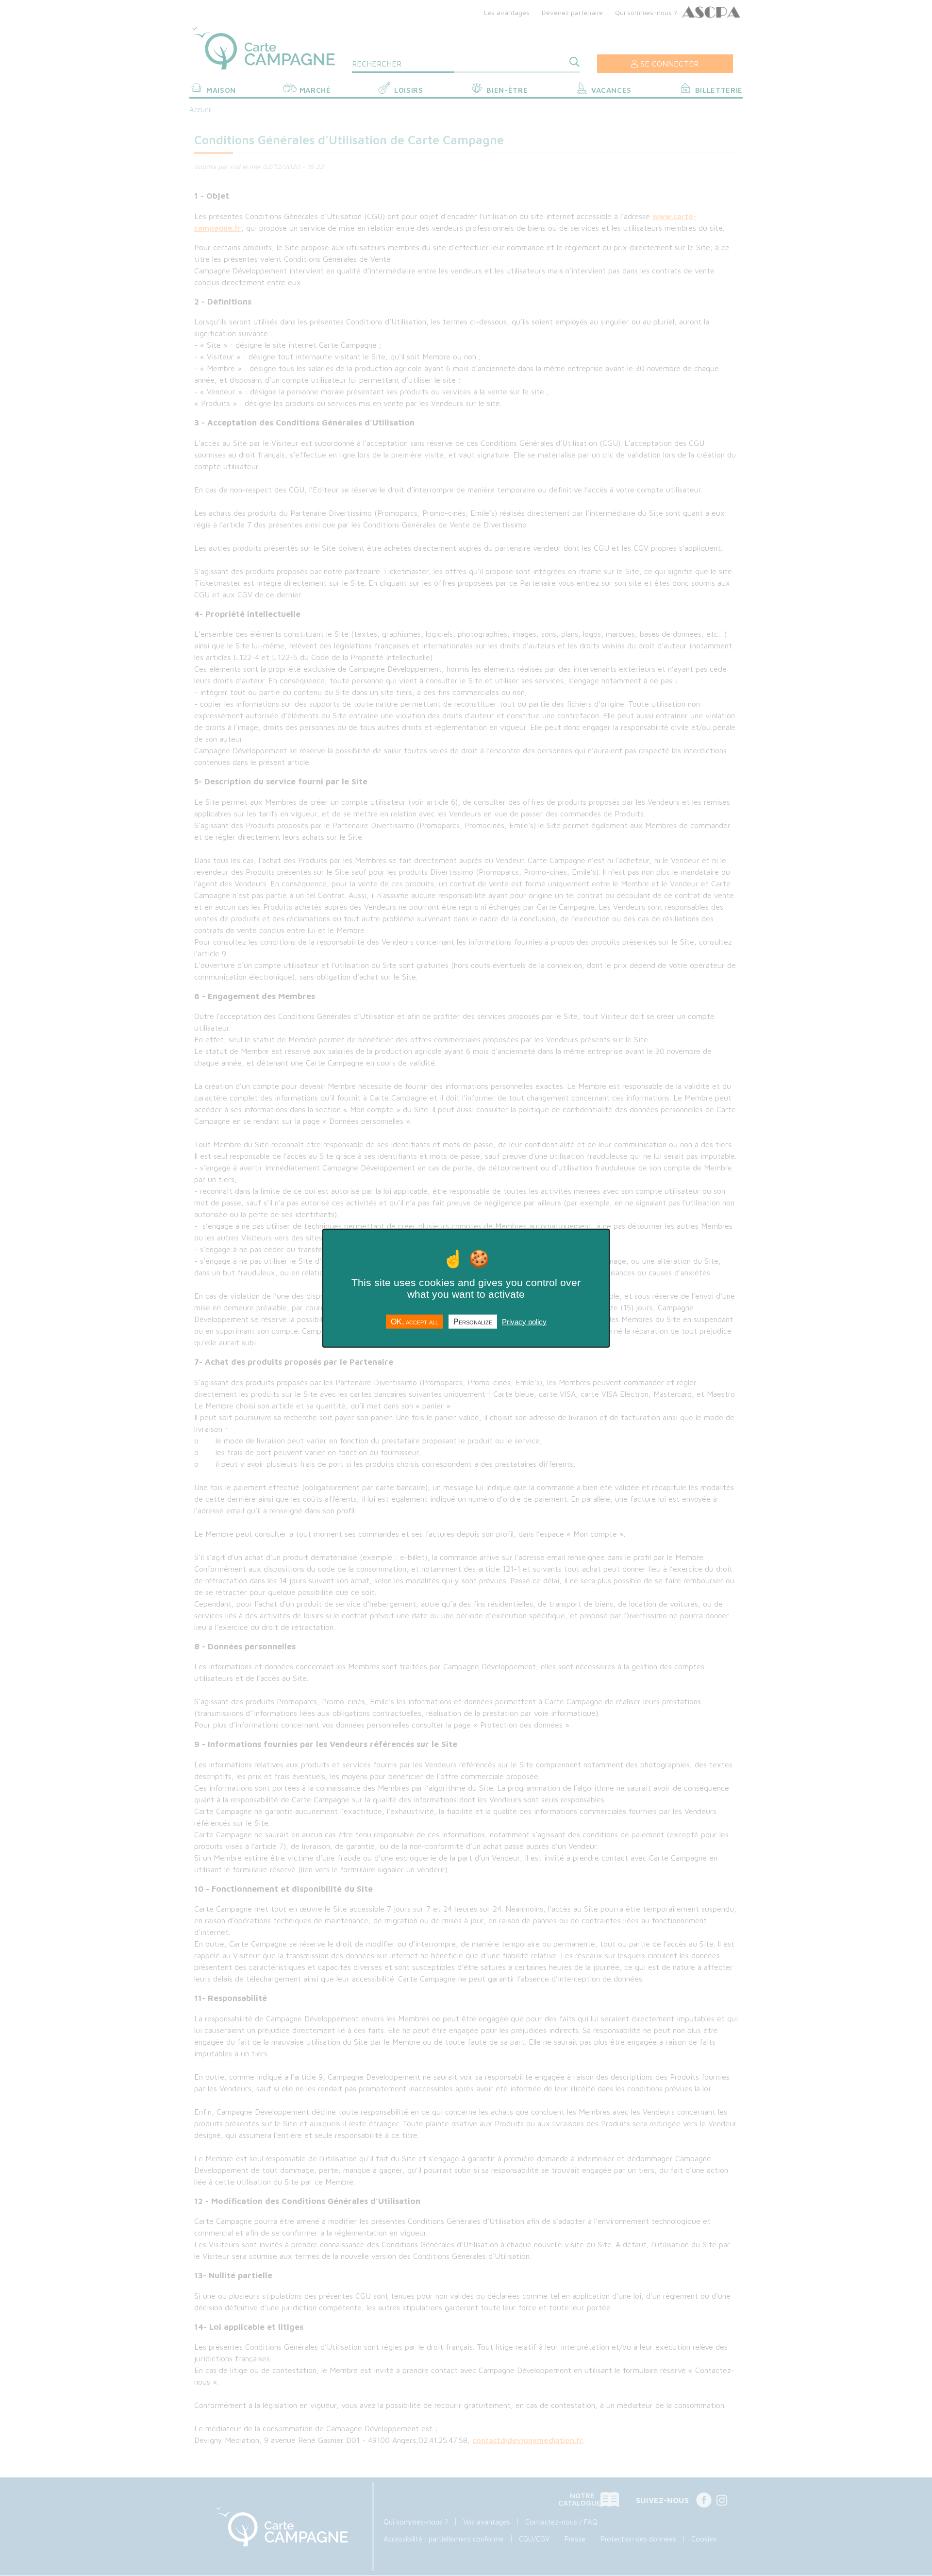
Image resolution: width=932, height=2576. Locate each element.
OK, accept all (415, 1321)
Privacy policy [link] (524, 1321)
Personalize (473, 1321)
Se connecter (669, 64)
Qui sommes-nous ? (646, 12)
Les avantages (507, 12)
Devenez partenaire (572, 12)
